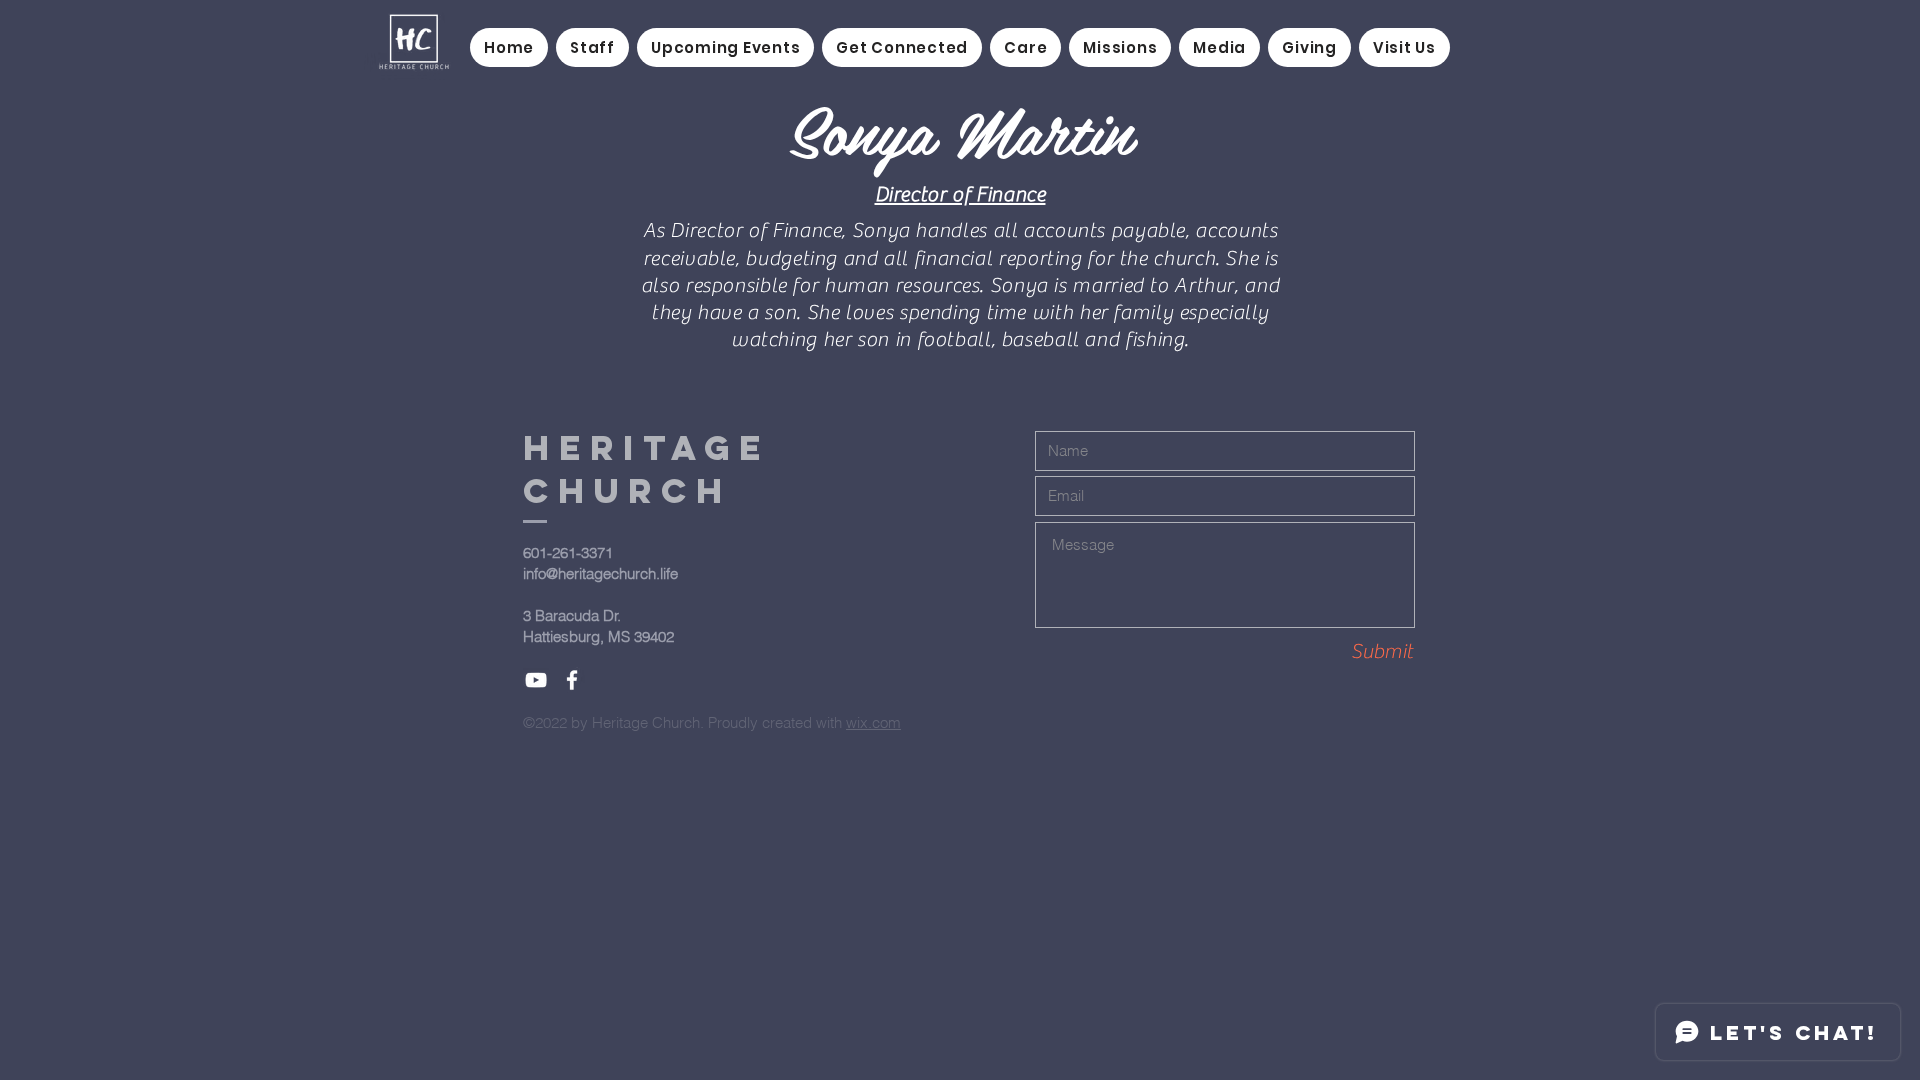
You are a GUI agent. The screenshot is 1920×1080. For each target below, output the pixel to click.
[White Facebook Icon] (572, 680)
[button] (902, 47)
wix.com (873, 722)
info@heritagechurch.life (600, 573)
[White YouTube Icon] (536, 680)
